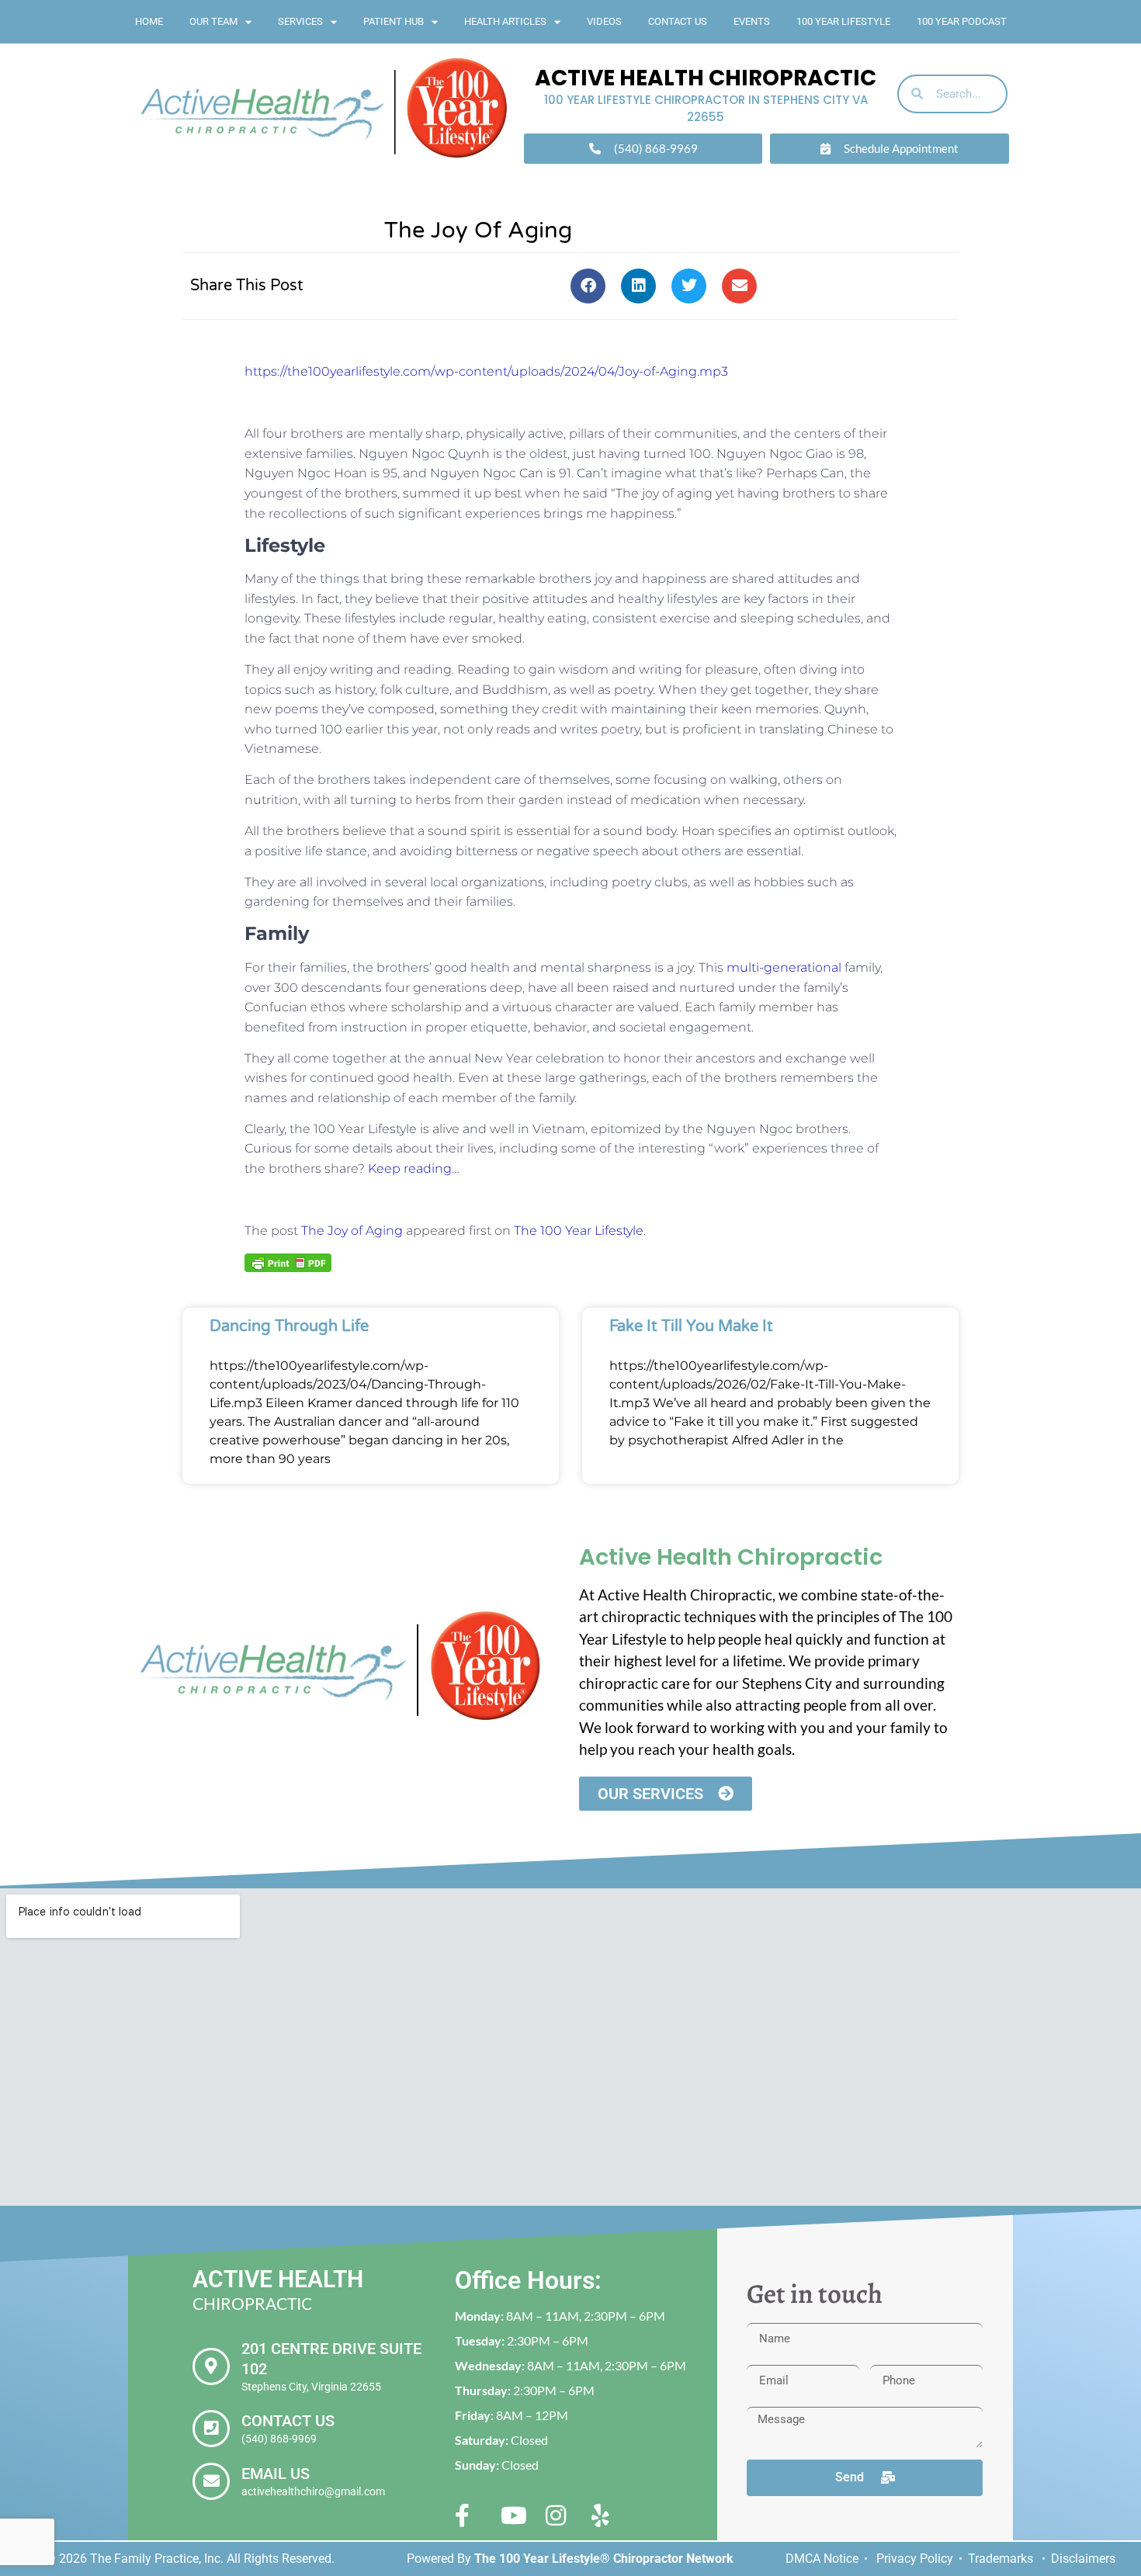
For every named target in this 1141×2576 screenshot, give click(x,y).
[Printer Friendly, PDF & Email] (288, 1262)
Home (149, 21)
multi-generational (784, 967)
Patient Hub (394, 21)
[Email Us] (211, 2481)
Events (752, 21)
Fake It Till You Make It (691, 1326)
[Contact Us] (211, 2429)
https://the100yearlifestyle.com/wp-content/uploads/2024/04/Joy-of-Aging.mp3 (486, 371)
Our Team (213, 21)
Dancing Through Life (289, 1326)
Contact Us (678, 21)
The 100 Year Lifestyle (579, 1231)
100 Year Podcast (962, 21)
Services (300, 21)
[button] (588, 286)
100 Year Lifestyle (843, 21)
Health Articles (505, 21)
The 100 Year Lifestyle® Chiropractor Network (604, 2559)
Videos (604, 21)
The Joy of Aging (352, 1231)
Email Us (276, 2474)
